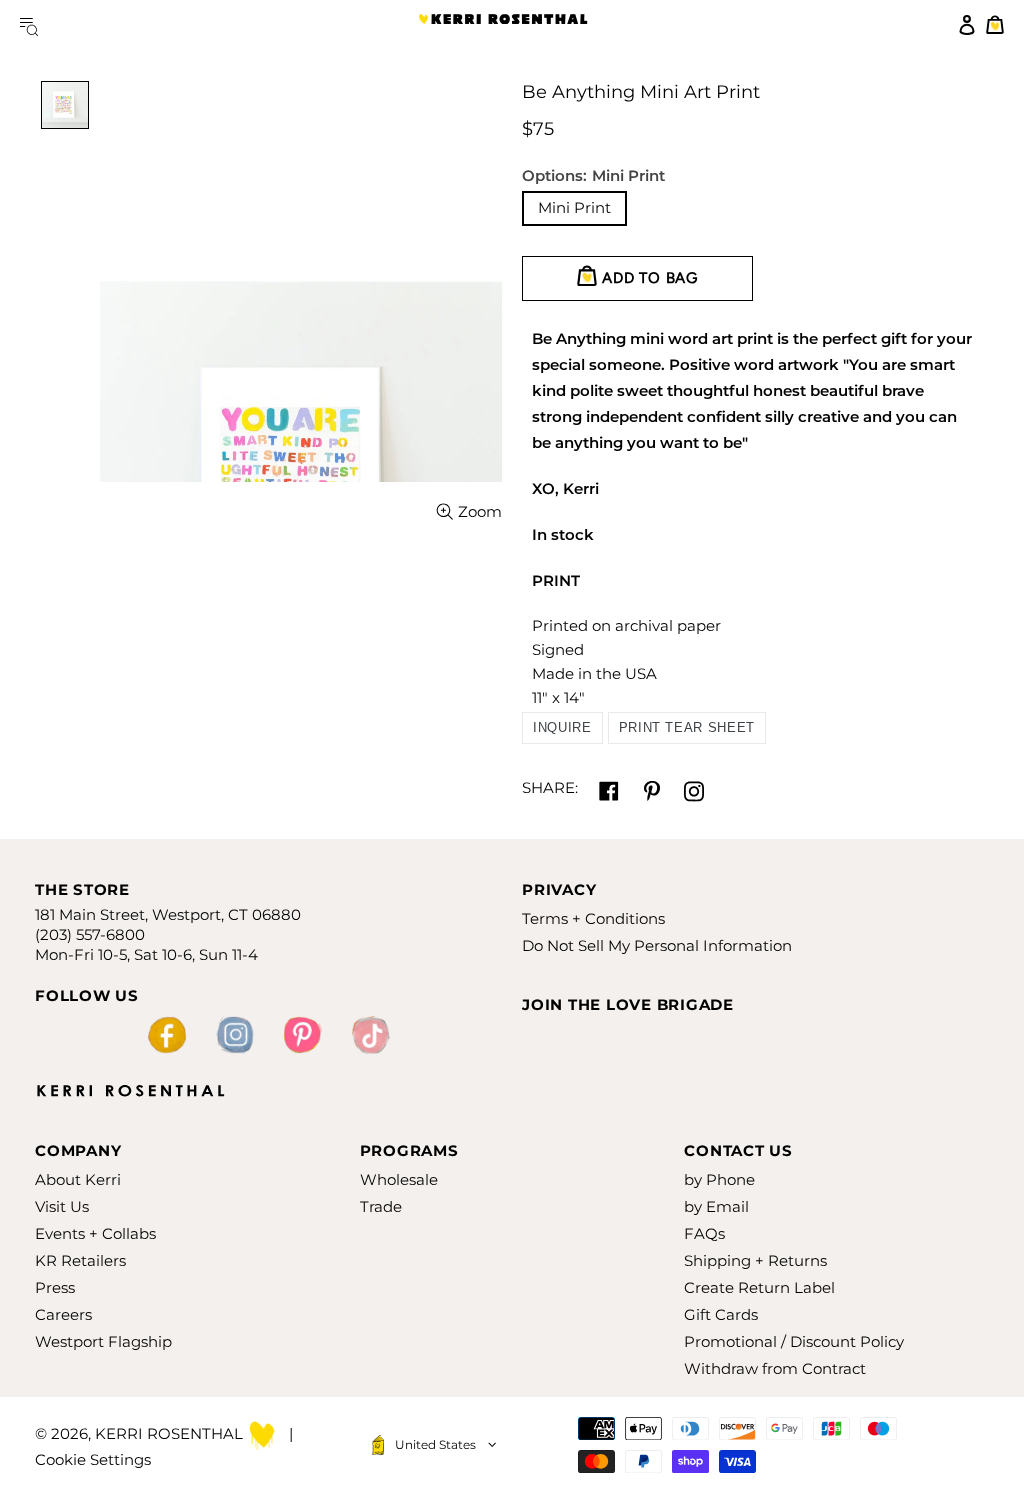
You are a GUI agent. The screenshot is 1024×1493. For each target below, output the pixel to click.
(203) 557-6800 (90, 934)
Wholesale (399, 1179)
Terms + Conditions (593, 918)
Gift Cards (721, 1314)
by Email (716, 1206)
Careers (63, 1314)
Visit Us (62, 1206)
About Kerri (78, 1179)
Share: (550, 787)
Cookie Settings (93, 1459)
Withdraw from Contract (775, 1368)
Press (55, 1287)
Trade (381, 1206)
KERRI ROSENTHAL (503, 25)
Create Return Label (759, 1287)
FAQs (704, 1233)
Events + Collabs (95, 1233)
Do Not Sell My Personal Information (657, 945)
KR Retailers (80, 1260)
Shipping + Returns (755, 1260)
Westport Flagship (103, 1341)
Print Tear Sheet (687, 727)
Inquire (562, 727)
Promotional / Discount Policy (794, 1341)
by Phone (719, 1179)
